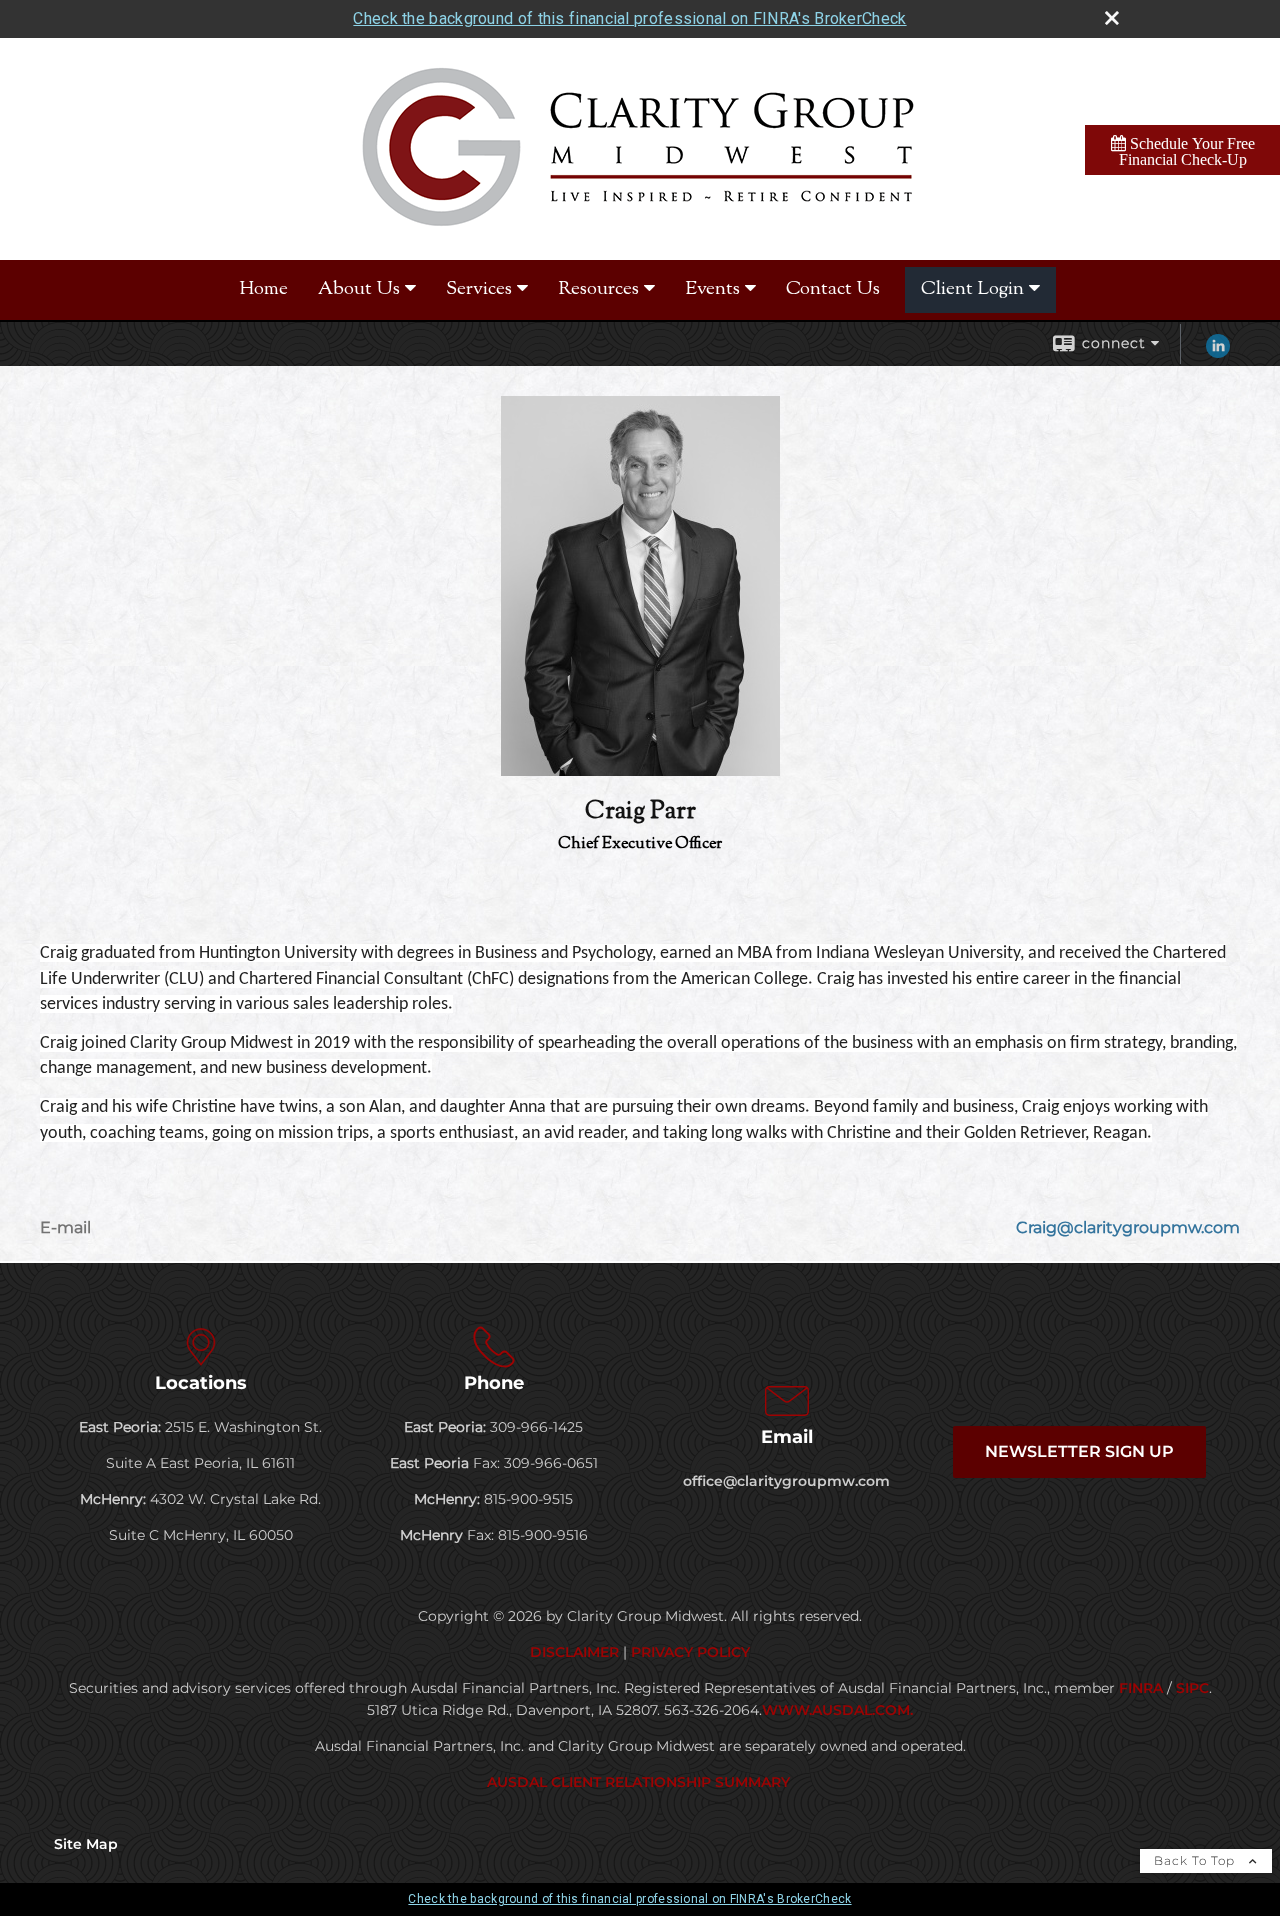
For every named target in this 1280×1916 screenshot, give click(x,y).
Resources (598, 289)
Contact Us (833, 289)
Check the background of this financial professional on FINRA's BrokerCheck (629, 18)
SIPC (1192, 1688)
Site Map (86, 1844)
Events (712, 289)
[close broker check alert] (1112, 18)
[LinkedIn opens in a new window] (1218, 353)
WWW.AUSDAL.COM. (837, 1710)
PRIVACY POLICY (690, 1652)
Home (263, 289)
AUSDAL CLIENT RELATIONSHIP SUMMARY (640, 1782)
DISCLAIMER (574, 1652)
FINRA (1141, 1688)
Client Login (972, 289)
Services (479, 289)
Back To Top (1196, 1860)
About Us (359, 289)
